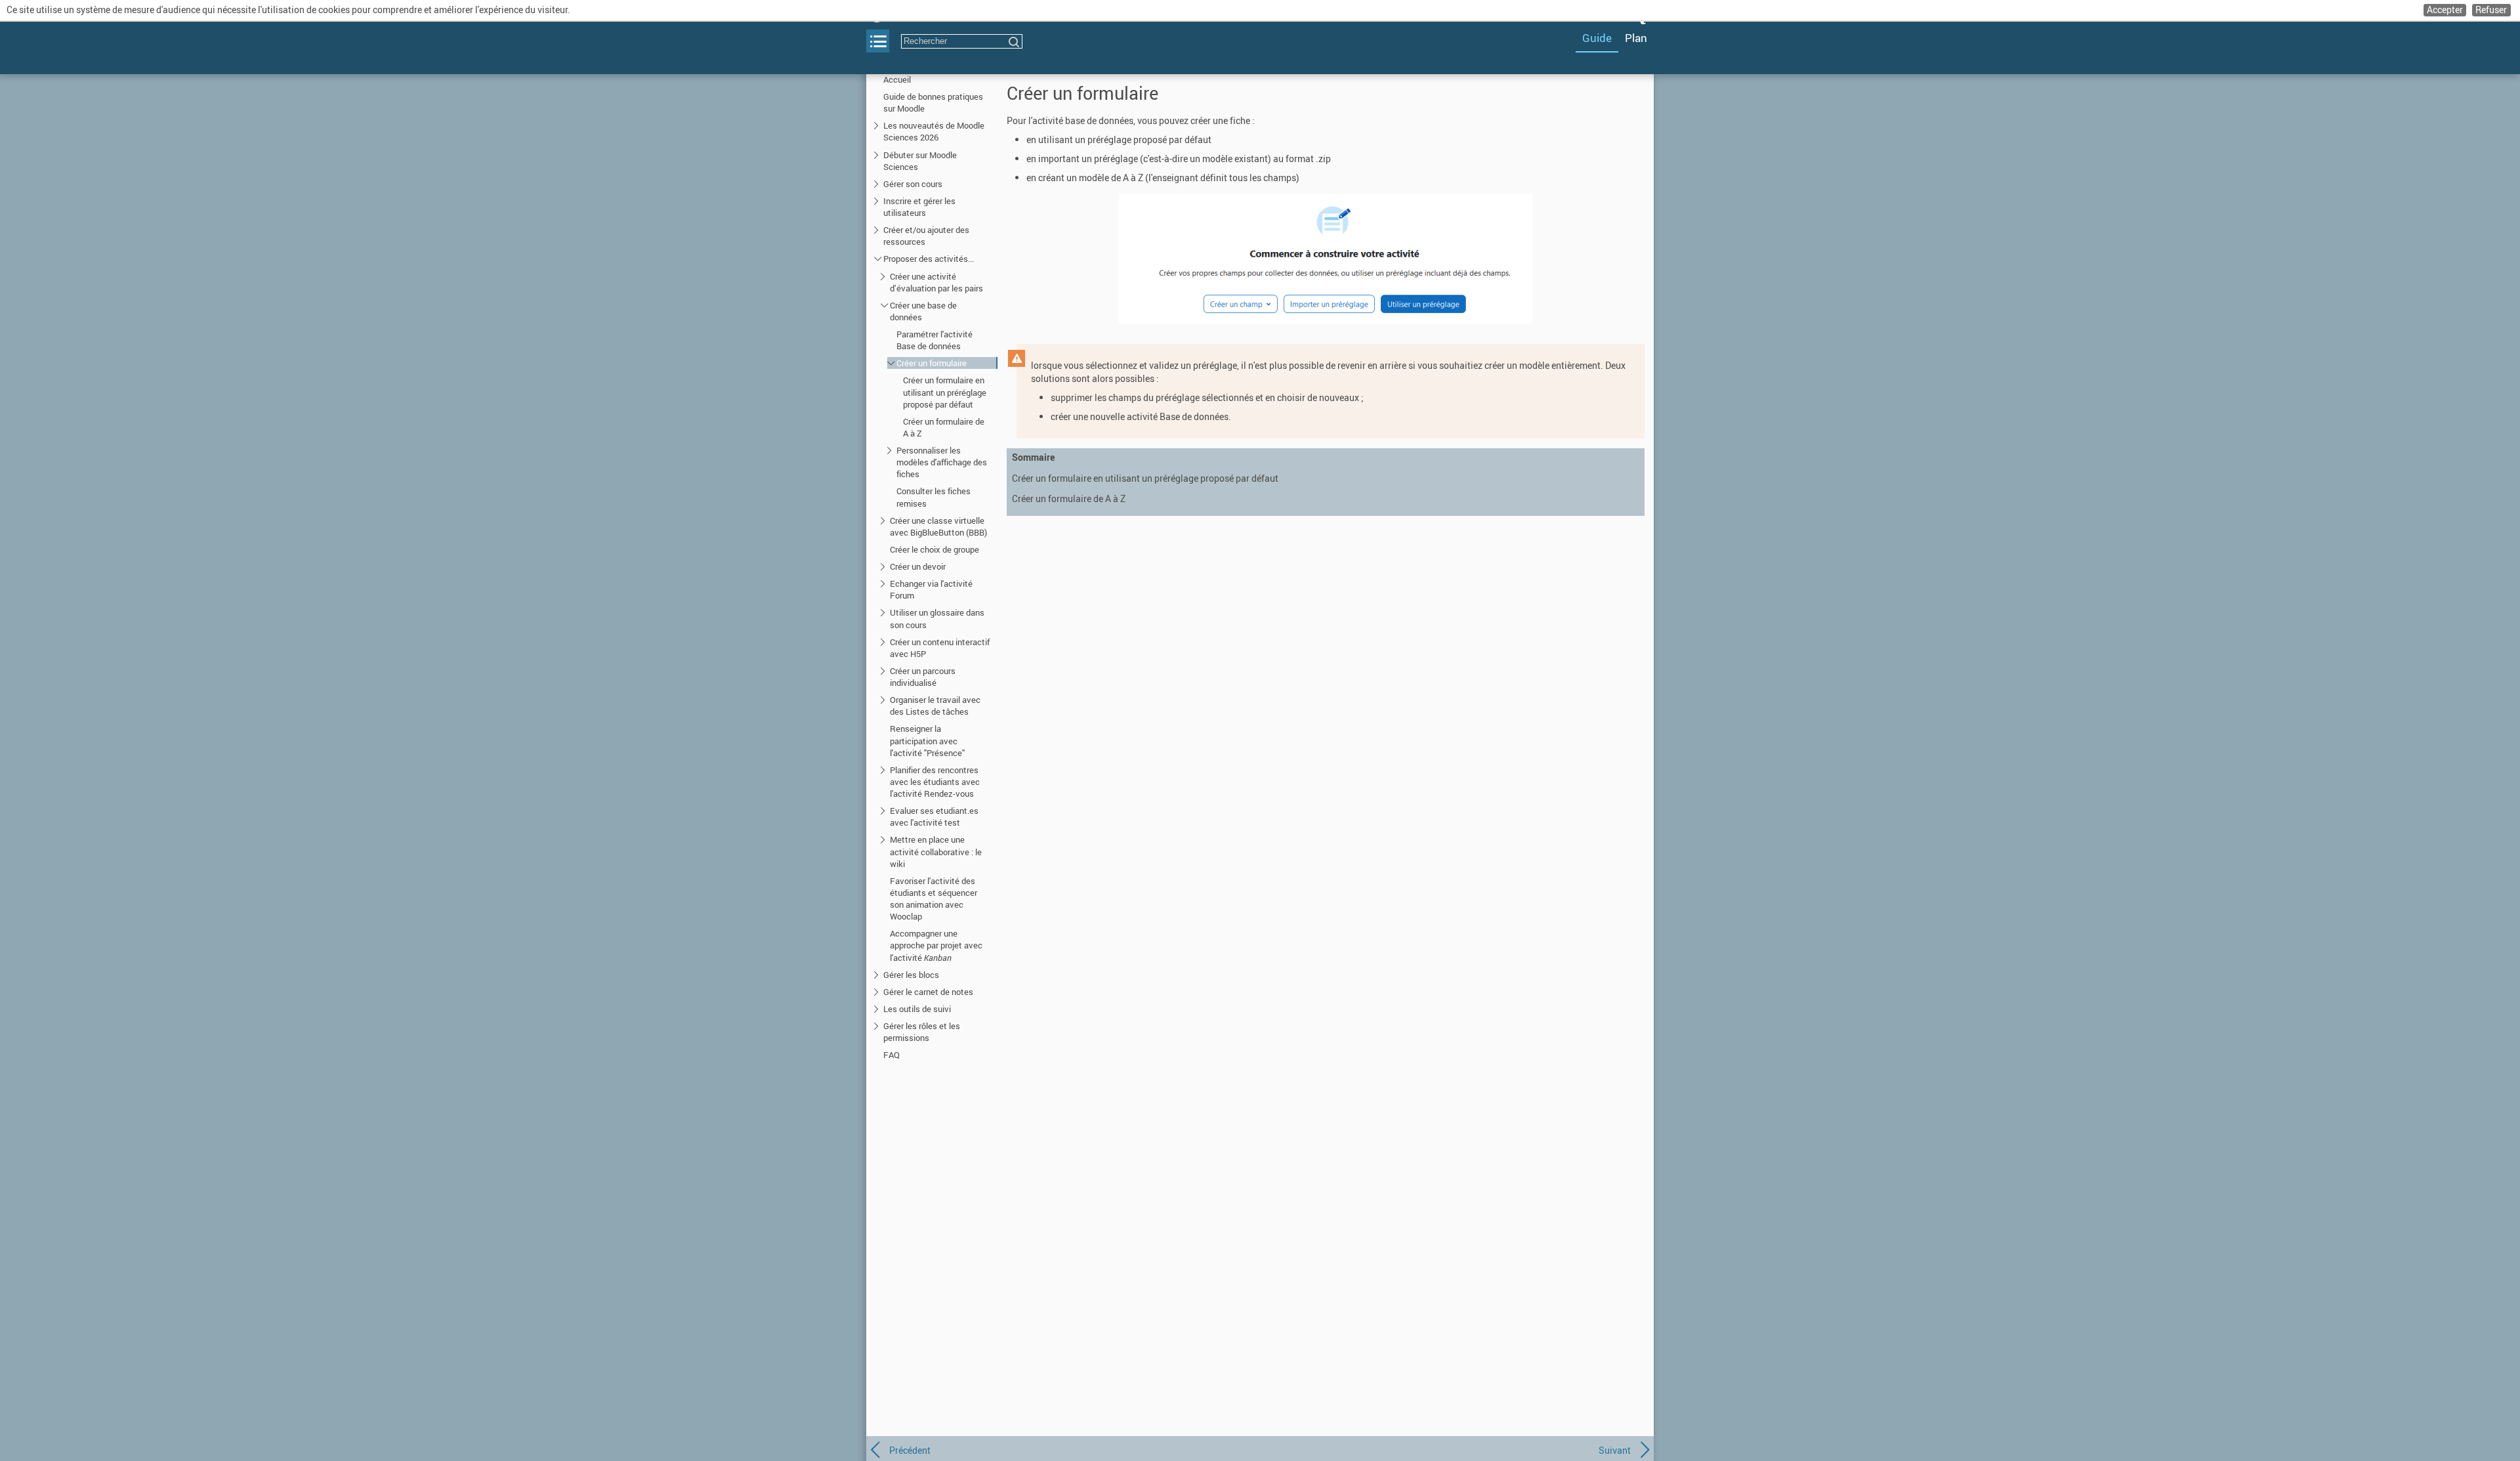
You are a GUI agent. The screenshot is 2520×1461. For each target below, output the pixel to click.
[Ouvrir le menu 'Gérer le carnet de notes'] (878, 991)
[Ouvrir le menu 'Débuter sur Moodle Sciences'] (878, 155)
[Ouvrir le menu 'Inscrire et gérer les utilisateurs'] (878, 201)
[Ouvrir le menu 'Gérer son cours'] (878, 183)
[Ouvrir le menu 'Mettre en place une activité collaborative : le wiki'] (884, 839)
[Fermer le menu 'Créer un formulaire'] (891, 363)
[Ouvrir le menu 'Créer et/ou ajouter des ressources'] (878, 229)
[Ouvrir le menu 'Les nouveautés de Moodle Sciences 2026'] (878, 125)
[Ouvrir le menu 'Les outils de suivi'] (878, 1008)
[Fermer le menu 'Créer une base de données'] (884, 305)
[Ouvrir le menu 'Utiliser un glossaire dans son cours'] (884, 612)
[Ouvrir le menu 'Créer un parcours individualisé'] (884, 670)
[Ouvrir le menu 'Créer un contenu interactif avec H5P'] (884, 642)
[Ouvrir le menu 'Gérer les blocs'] (878, 974)
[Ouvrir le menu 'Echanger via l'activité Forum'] (884, 583)
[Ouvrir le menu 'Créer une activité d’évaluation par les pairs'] (884, 276)
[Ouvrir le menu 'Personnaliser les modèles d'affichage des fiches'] (891, 450)
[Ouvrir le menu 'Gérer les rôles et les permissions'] (878, 1026)
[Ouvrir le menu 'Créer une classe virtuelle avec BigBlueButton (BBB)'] (884, 520)
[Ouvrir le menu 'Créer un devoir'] (884, 566)
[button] (2445, 10)
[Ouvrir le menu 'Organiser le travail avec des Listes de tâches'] (884, 699)
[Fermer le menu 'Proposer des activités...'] (878, 258)
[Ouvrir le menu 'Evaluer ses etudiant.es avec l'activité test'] (884, 810)
